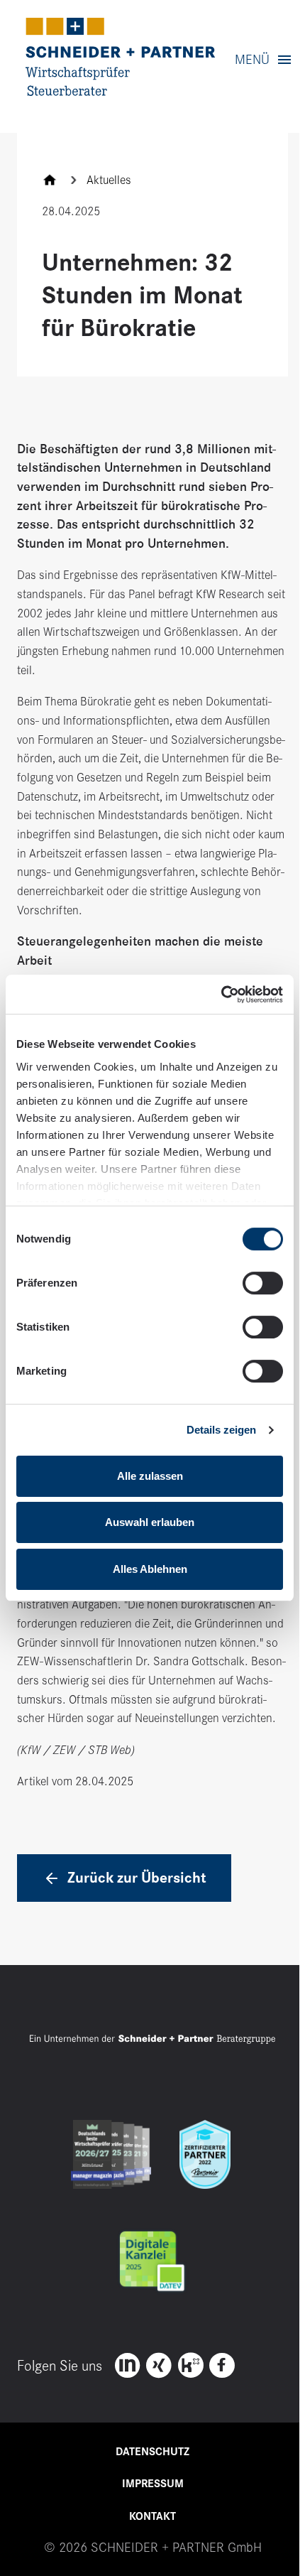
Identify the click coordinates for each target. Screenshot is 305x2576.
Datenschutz (152, 2452)
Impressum (153, 2484)
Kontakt (152, 2516)
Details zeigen (221, 1430)
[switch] (263, 1283)
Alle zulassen (150, 1476)
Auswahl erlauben (150, 1522)
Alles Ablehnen (150, 1569)
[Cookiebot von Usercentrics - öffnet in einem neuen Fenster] (221, 994)
